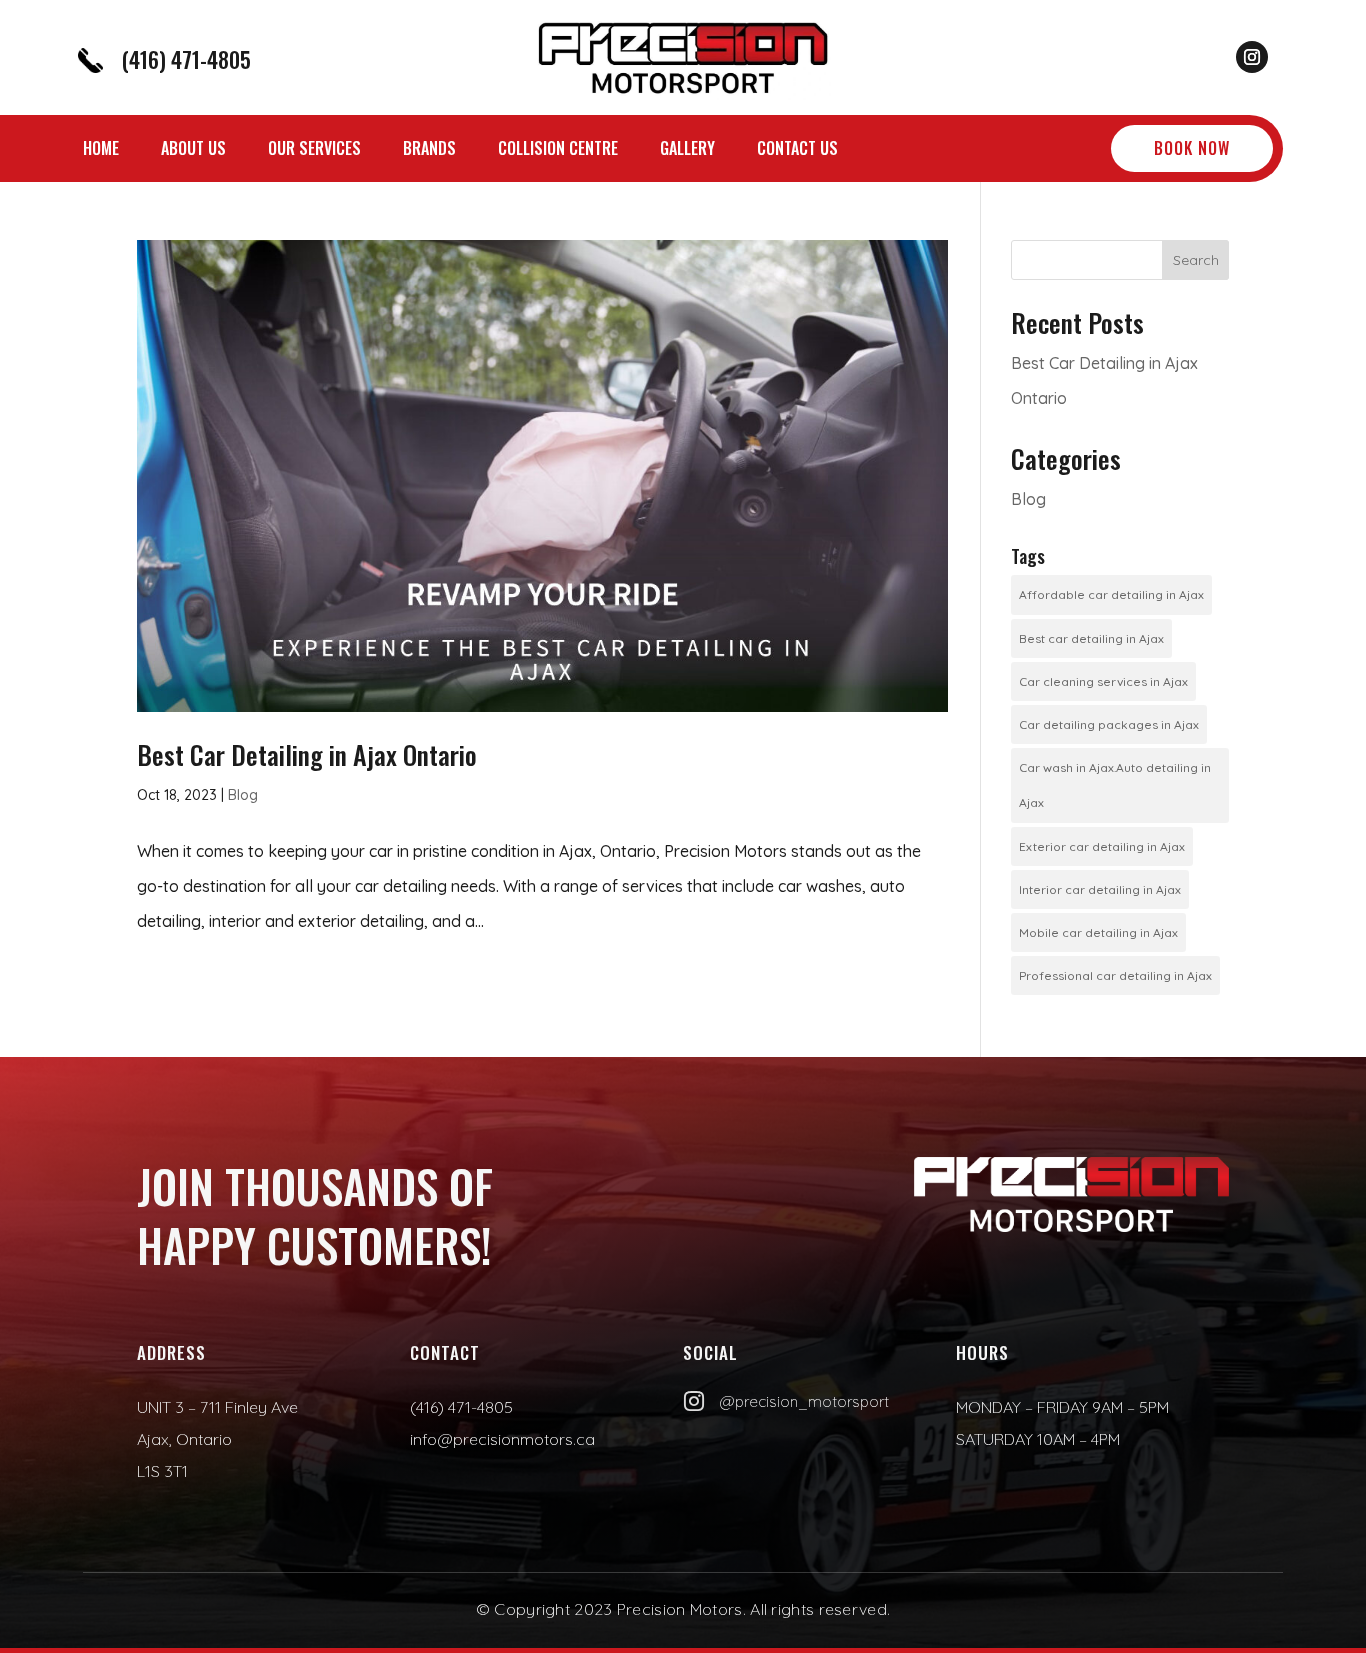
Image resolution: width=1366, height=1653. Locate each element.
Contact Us (797, 150)
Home (101, 150)
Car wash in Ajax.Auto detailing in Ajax (1115, 785)
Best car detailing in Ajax (1091, 638)
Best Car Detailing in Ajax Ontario (307, 754)
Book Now (1192, 148)
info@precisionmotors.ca (502, 1439)
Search (1196, 260)
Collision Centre (558, 150)
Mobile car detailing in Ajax (1098, 932)
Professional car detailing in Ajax (1115, 975)
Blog (243, 795)
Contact (445, 1352)
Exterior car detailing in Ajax (1102, 846)
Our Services (314, 150)
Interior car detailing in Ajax (1100, 889)
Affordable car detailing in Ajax (1111, 594)
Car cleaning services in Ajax (1103, 681)
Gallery (687, 150)
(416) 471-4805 (186, 59)
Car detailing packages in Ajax (1109, 724)
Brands (429, 150)
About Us (193, 150)
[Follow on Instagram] (1252, 57)
